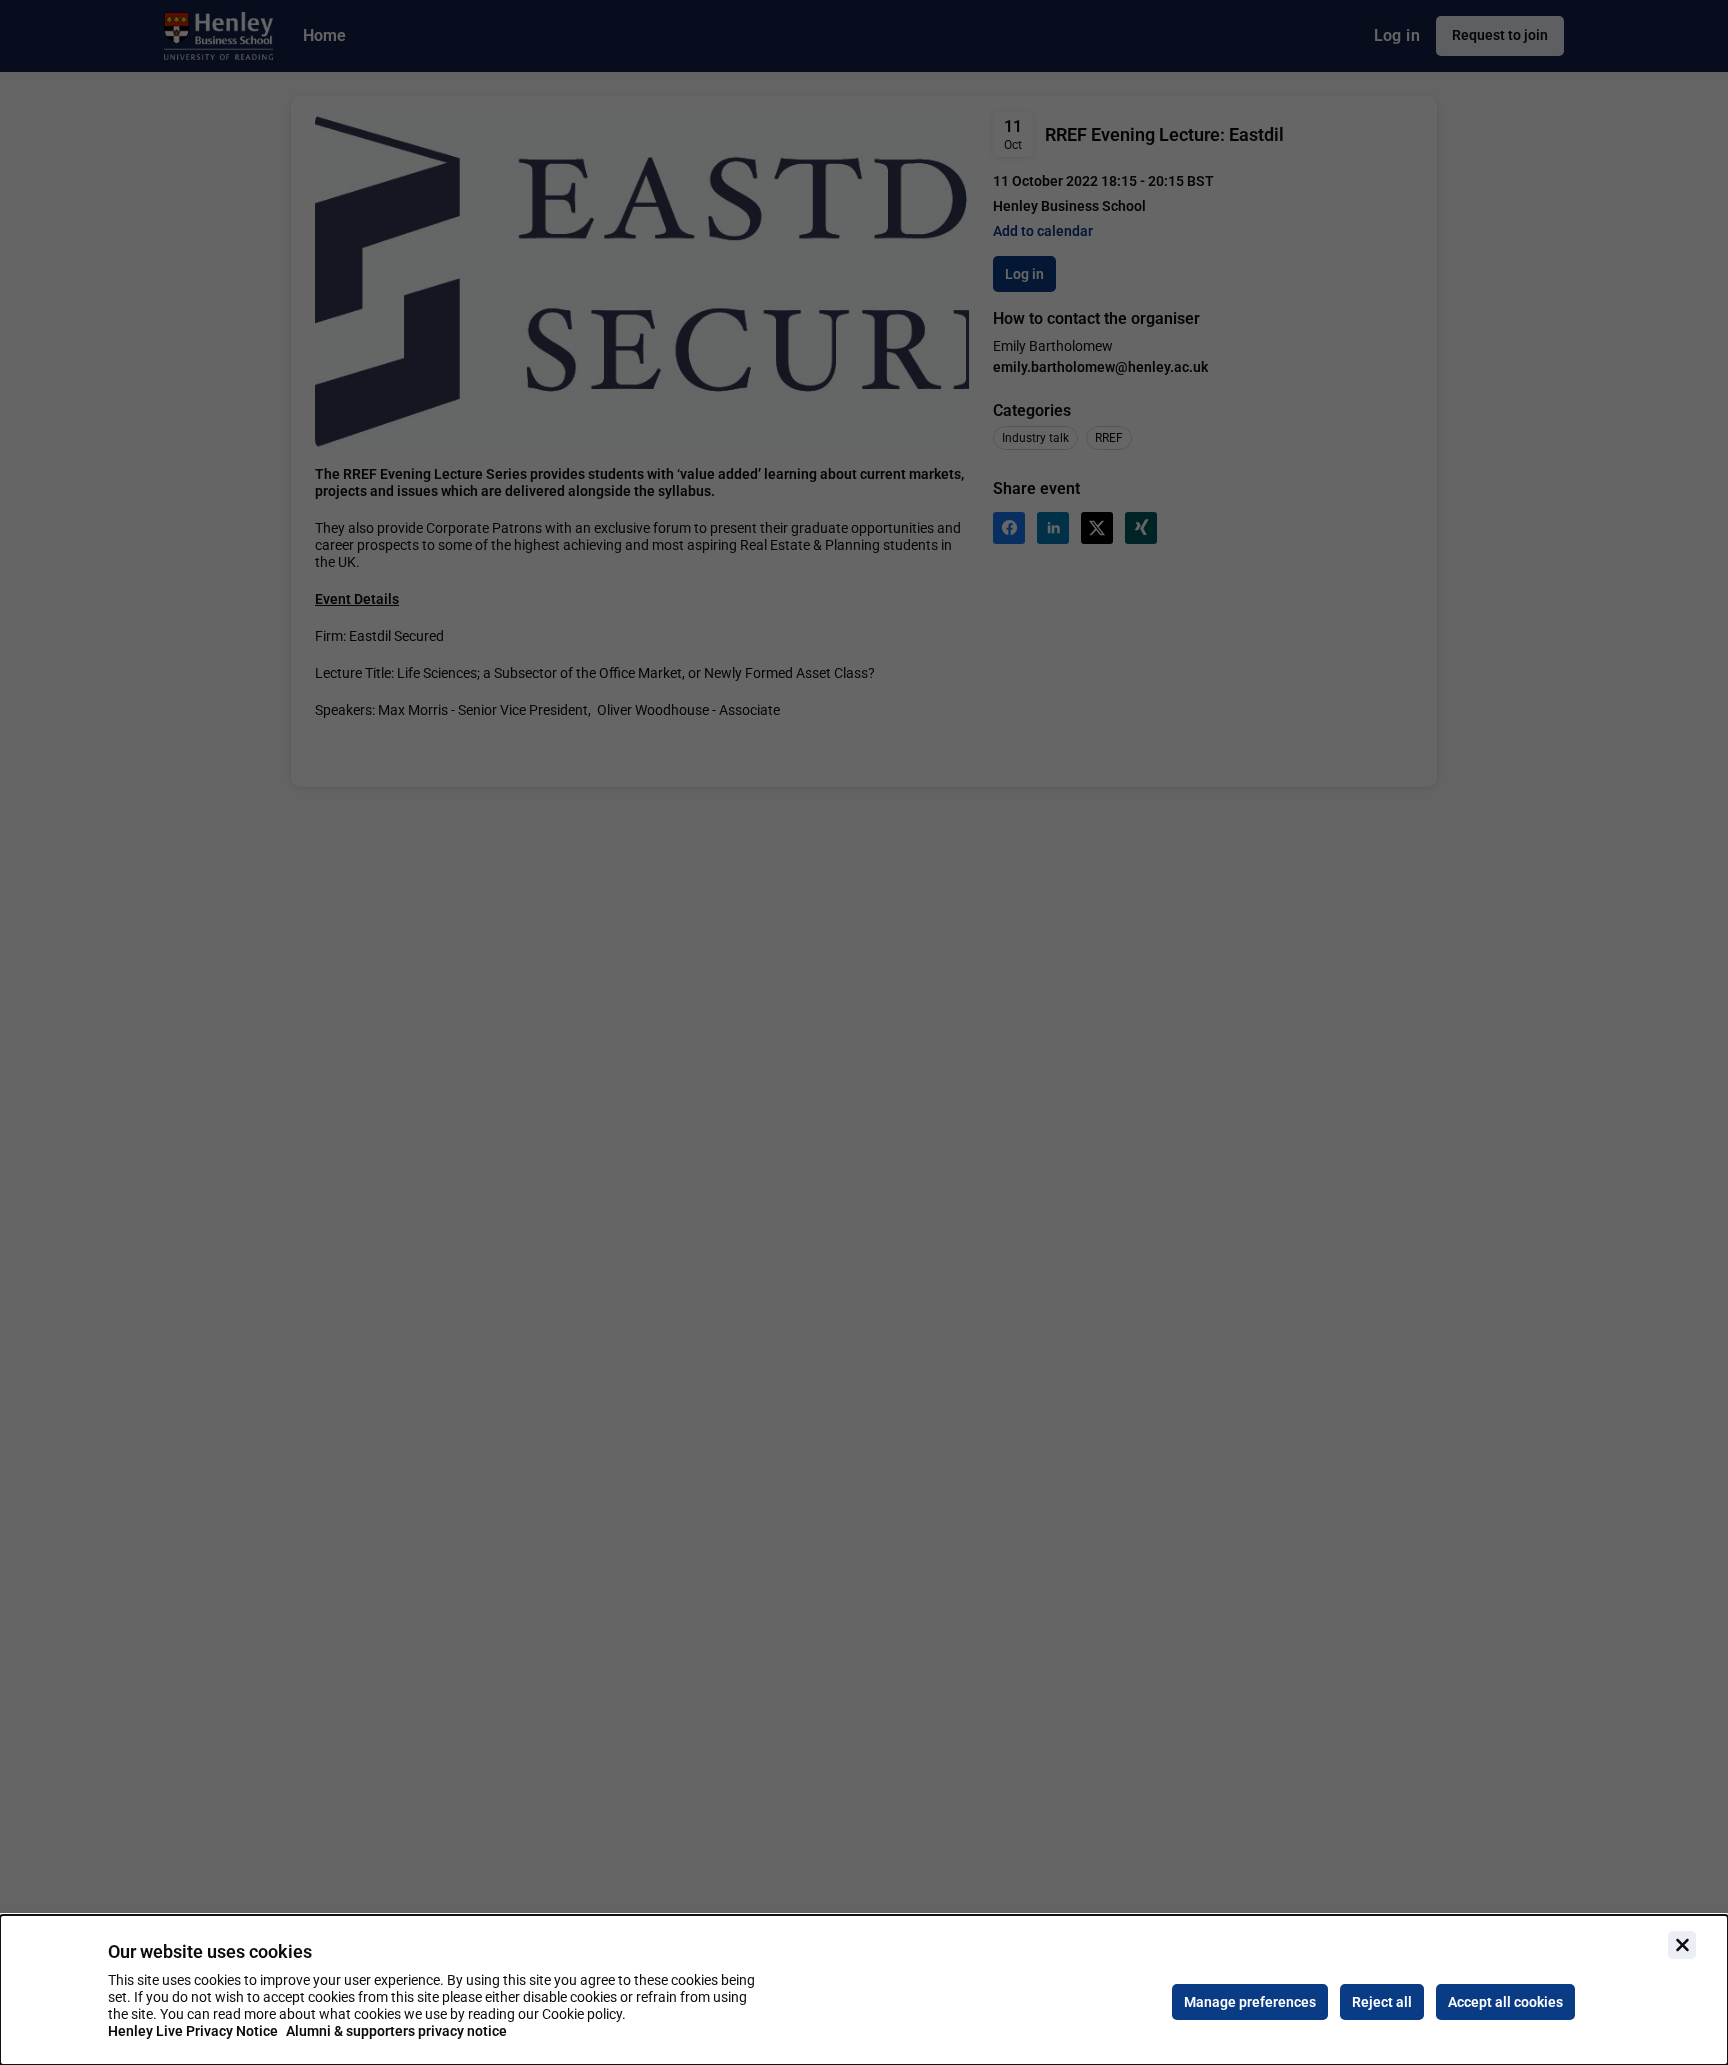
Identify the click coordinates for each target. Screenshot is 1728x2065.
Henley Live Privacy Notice (193, 2031)
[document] (864, 1990)
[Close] (1682, 1945)
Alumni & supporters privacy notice (396, 2031)
